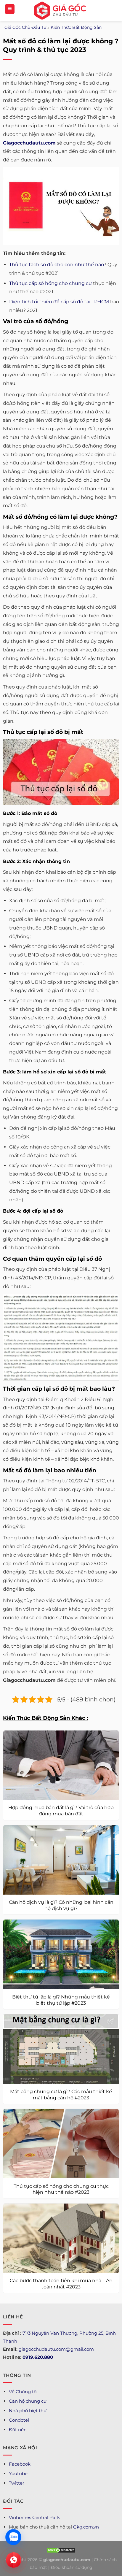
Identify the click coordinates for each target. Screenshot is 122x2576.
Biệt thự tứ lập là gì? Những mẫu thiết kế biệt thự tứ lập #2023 (61, 2000)
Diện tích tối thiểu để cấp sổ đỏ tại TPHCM (59, 302)
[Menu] (10, 9)
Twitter (17, 2483)
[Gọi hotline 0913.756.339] (14, 2560)
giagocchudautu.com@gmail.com (56, 2349)
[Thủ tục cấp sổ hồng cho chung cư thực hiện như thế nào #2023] (61, 2144)
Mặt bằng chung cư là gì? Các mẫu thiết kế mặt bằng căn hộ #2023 (61, 2095)
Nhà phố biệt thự (28, 2411)
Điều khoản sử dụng (72, 2567)
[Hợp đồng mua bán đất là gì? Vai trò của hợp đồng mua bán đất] (61, 1765)
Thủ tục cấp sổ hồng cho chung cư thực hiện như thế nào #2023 (61, 2189)
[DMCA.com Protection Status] (61, 2550)
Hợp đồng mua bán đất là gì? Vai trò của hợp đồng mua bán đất (61, 1811)
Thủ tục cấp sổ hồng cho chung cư (50, 283)
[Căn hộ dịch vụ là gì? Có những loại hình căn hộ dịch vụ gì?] (61, 1860)
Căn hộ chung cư (28, 2401)
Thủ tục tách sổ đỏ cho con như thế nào (56, 265)
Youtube (18, 2473)
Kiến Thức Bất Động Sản (76, 27)
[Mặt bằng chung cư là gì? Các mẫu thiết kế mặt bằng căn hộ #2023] (61, 2049)
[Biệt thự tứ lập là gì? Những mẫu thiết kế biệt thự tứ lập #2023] (61, 1954)
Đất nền (18, 2430)
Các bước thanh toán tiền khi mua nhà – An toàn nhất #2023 (61, 2284)
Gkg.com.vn (86, 2527)
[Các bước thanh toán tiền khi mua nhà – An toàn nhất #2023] (61, 2238)
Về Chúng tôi (23, 2392)
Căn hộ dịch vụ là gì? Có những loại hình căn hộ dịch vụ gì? (61, 1905)
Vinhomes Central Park (34, 2517)
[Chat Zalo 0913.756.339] (13, 2537)
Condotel (19, 2420)
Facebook (20, 2464)
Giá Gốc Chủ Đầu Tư (25, 27)
